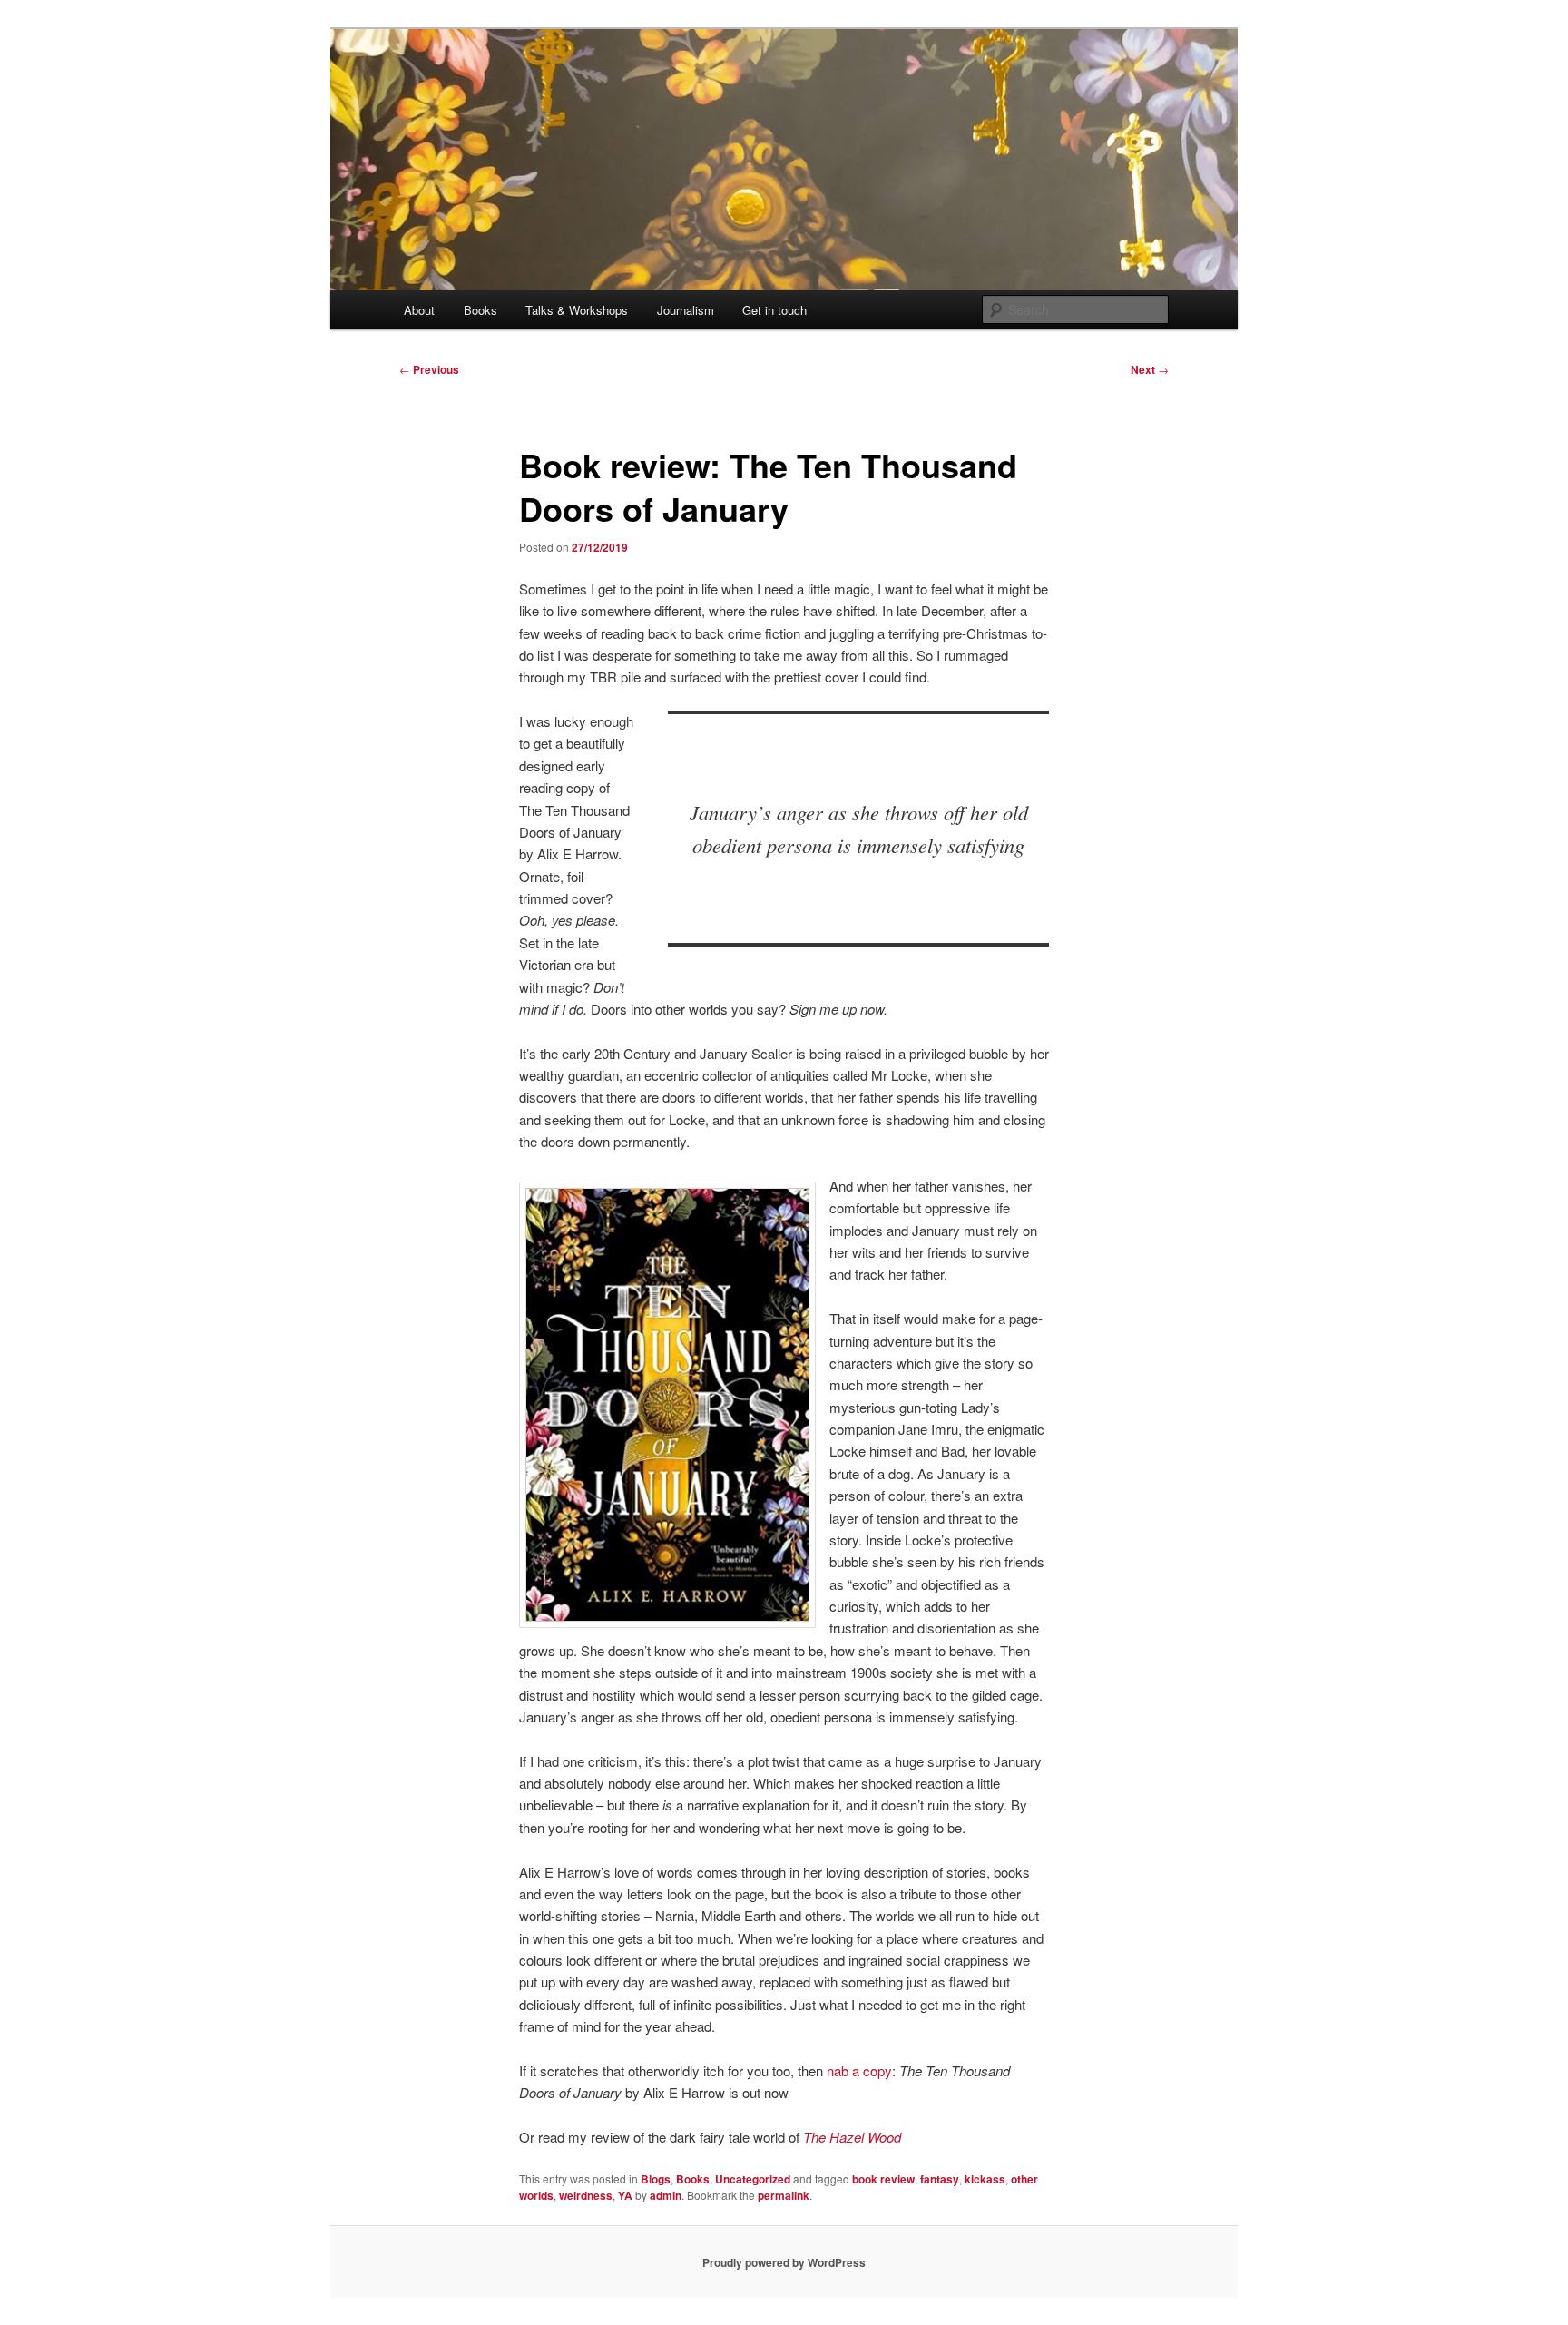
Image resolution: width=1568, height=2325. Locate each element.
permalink (784, 2195)
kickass (985, 2179)
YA (625, 2195)
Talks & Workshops (577, 310)
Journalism (686, 310)
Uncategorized (753, 2179)
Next (1150, 369)
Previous (429, 369)
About (419, 310)
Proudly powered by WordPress (784, 2262)
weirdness (586, 2195)
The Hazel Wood (852, 2137)
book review (883, 2179)
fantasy (940, 2179)
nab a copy (859, 2070)
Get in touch (774, 310)
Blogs (656, 2179)
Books (480, 310)
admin (666, 2195)
